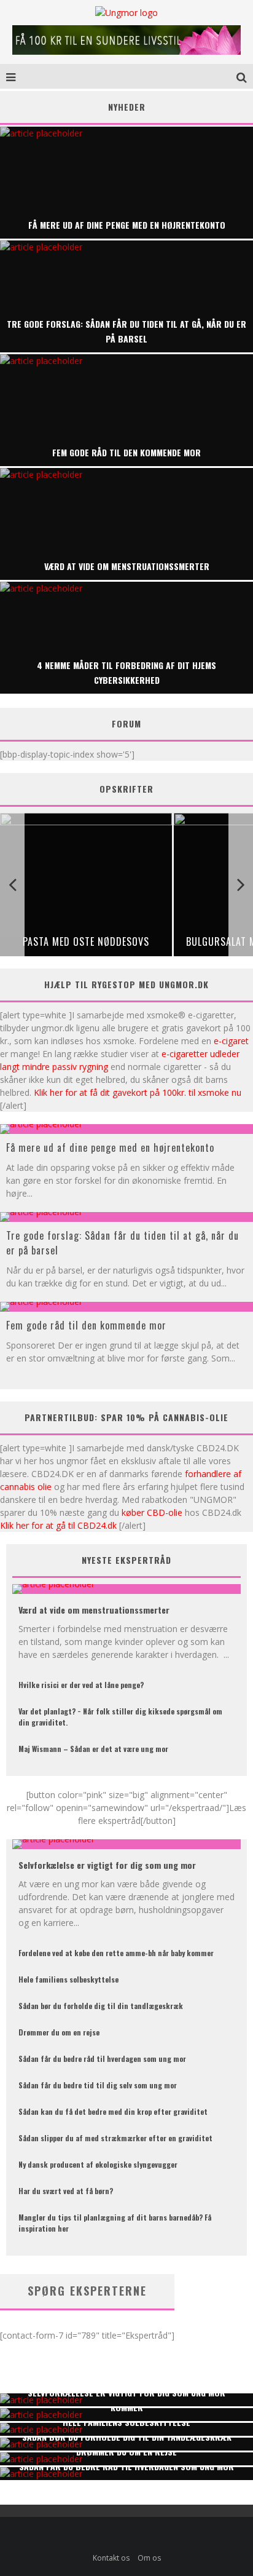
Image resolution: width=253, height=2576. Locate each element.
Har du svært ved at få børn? (66, 2191)
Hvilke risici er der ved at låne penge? (81, 1685)
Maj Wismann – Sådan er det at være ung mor (93, 1749)
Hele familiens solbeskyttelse (68, 1979)
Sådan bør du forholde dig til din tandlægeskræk (101, 2006)
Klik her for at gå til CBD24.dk (58, 1525)
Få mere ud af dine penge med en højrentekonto (110, 1147)
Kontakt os (111, 2558)
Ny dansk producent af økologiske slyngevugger (98, 2164)
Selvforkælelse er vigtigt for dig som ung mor (107, 1865)
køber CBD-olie (152, 1512)
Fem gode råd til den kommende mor (86, 1325)
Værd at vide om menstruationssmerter (94, 1610)
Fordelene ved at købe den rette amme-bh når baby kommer (116, 1953)
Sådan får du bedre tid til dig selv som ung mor (98, 2085)
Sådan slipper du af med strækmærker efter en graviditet (115, 2138)
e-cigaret (231, 1041)
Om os (149, 2558)
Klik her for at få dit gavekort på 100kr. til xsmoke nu (138, 1092)
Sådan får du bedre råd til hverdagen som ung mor (102, 2059)
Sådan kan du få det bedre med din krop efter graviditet (113, 2111)
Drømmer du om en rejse (59, 2032)
